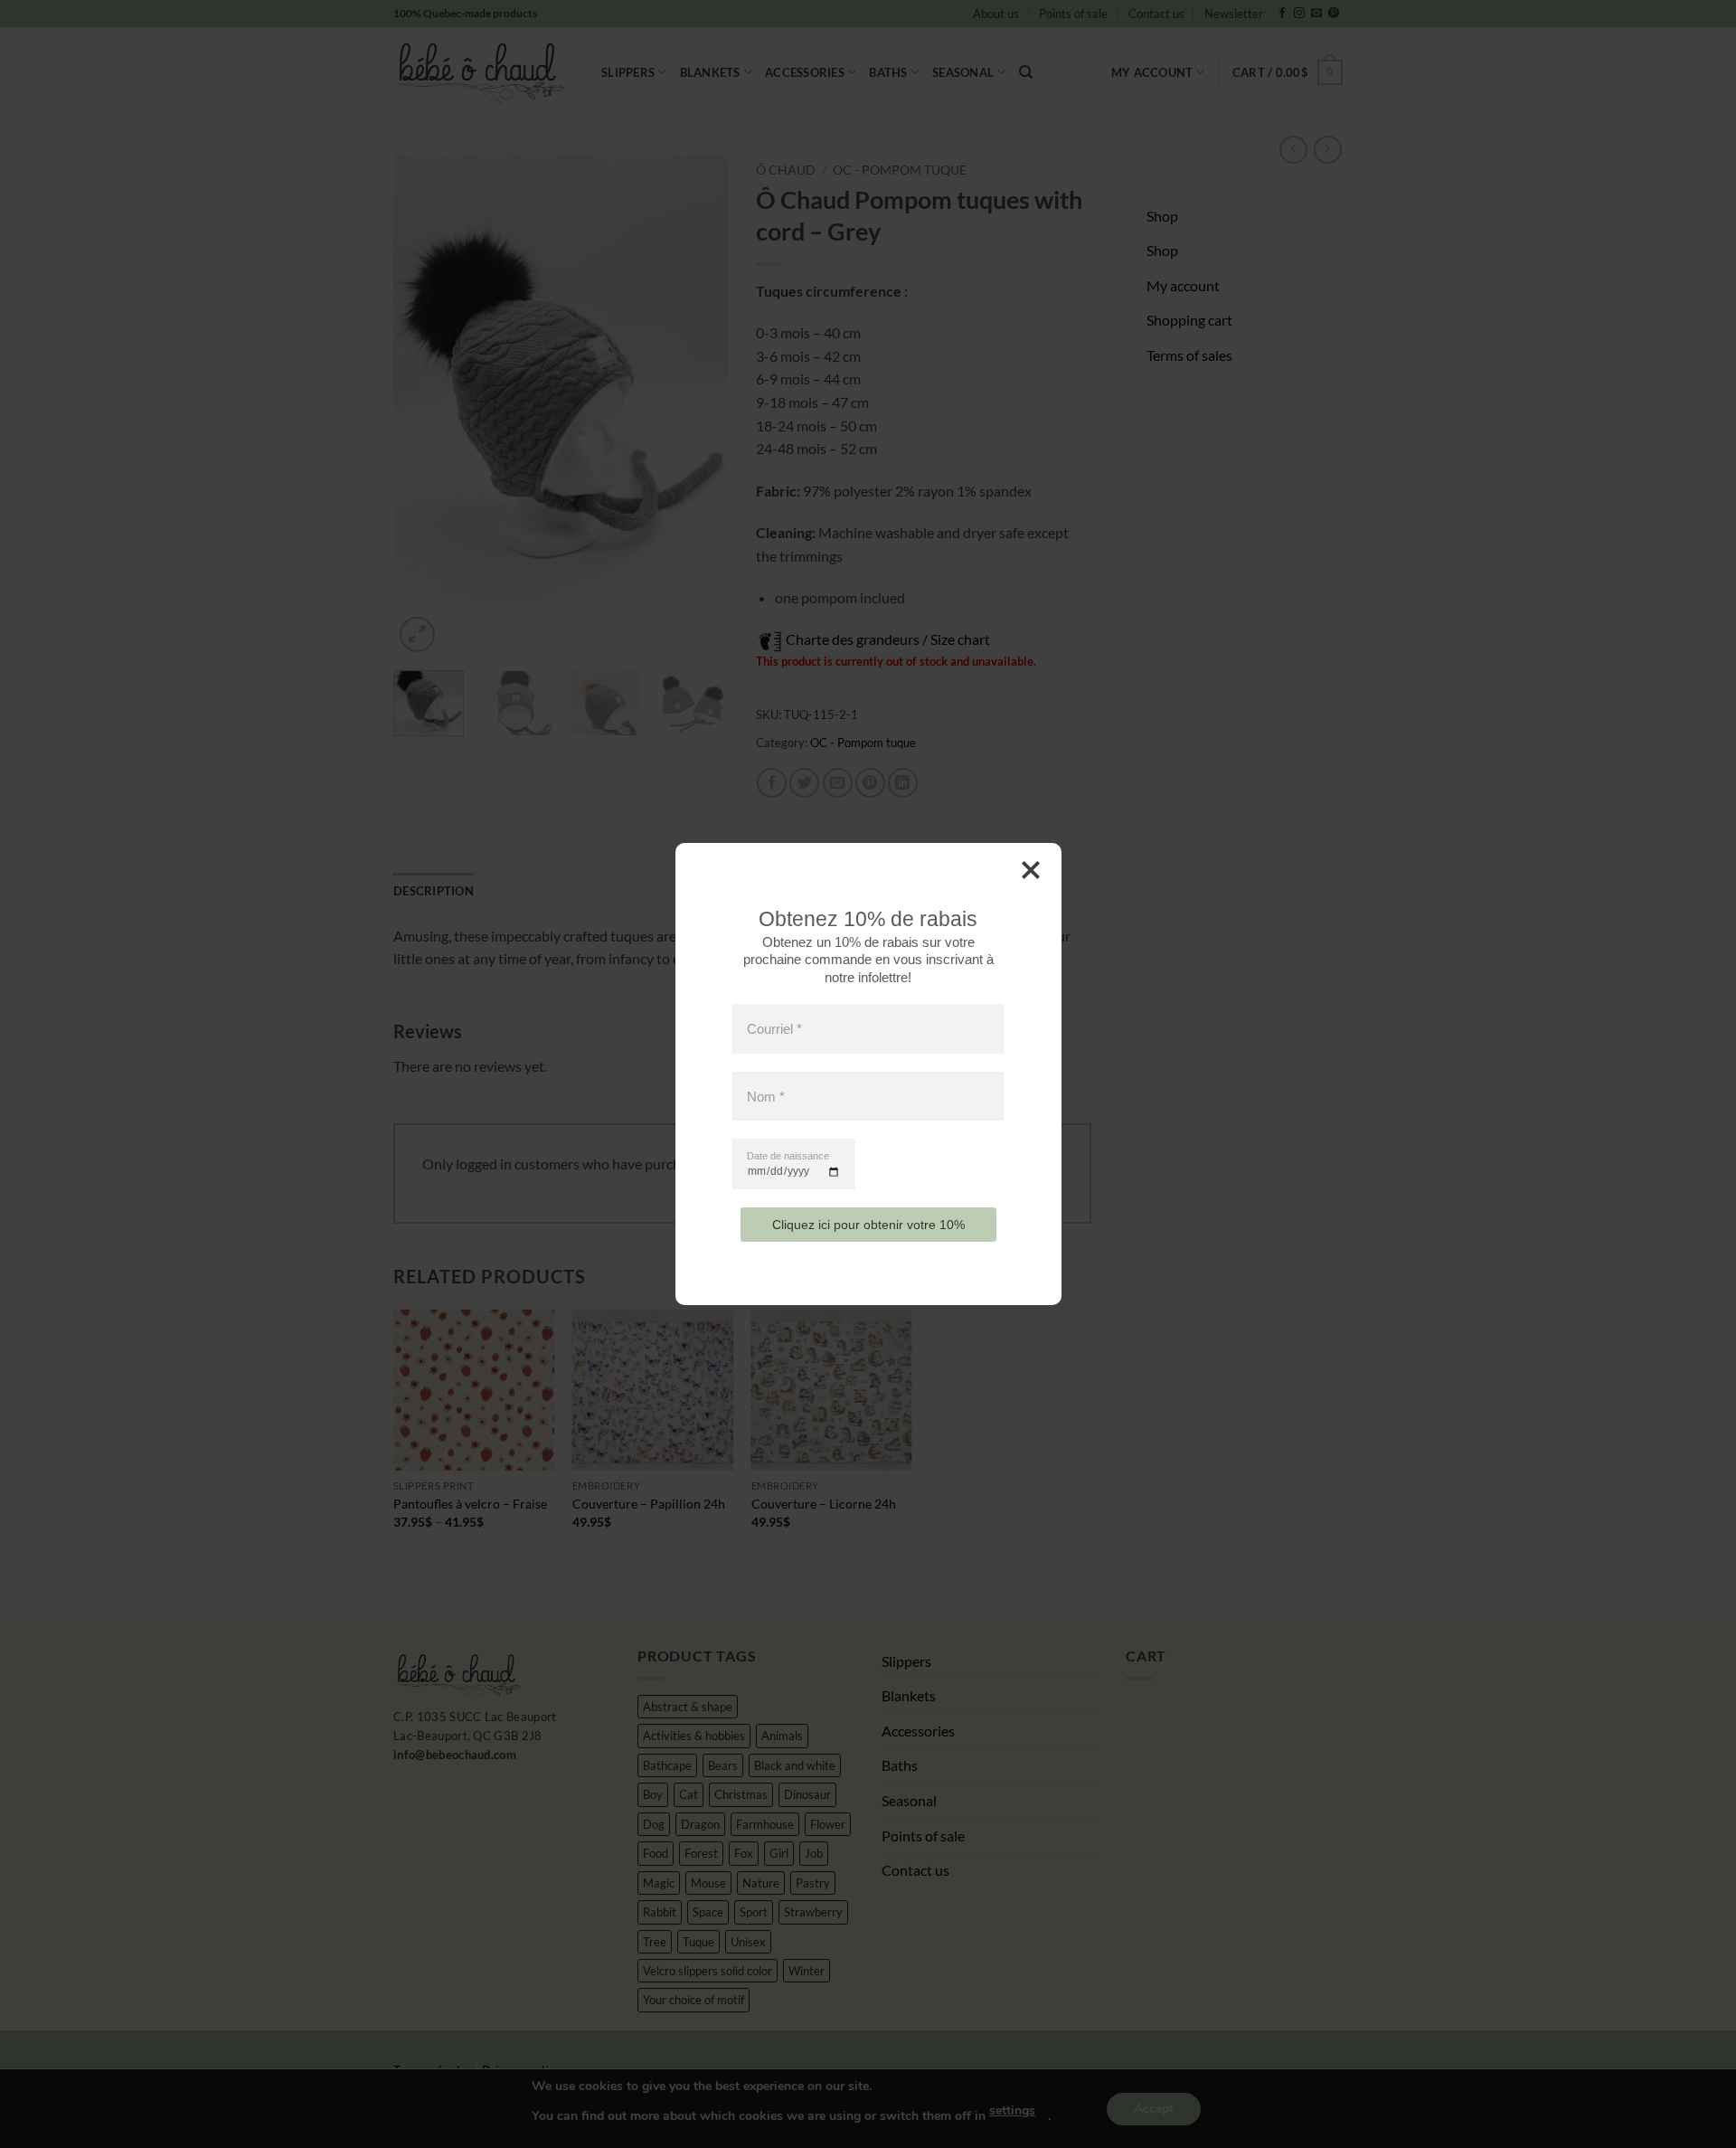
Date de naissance (788, 1156)
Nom (766, 1096)
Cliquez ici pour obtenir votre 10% (868, 1225)
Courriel (774, 1029)
